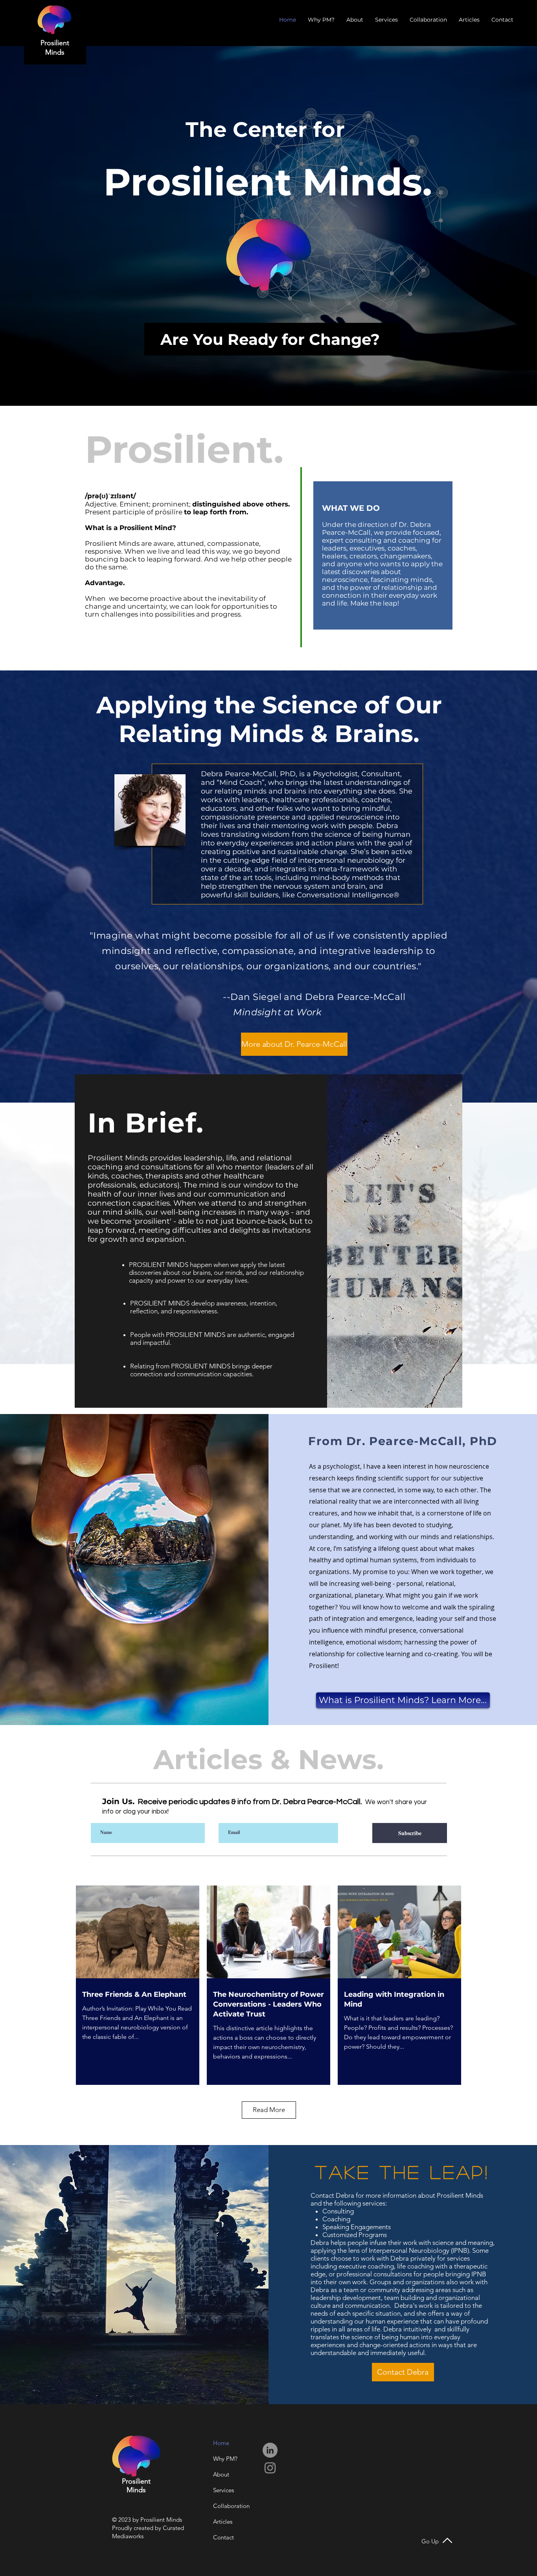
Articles (223, 2522)
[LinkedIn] (270, 2450)
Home (221, 2443)
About (221, 2474)
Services (223, 2490)
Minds (55, 52)
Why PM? (225, 2459)
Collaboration (231, 2506)
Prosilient (55, 43)
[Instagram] (270, 2468)
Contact (223, 2537)
